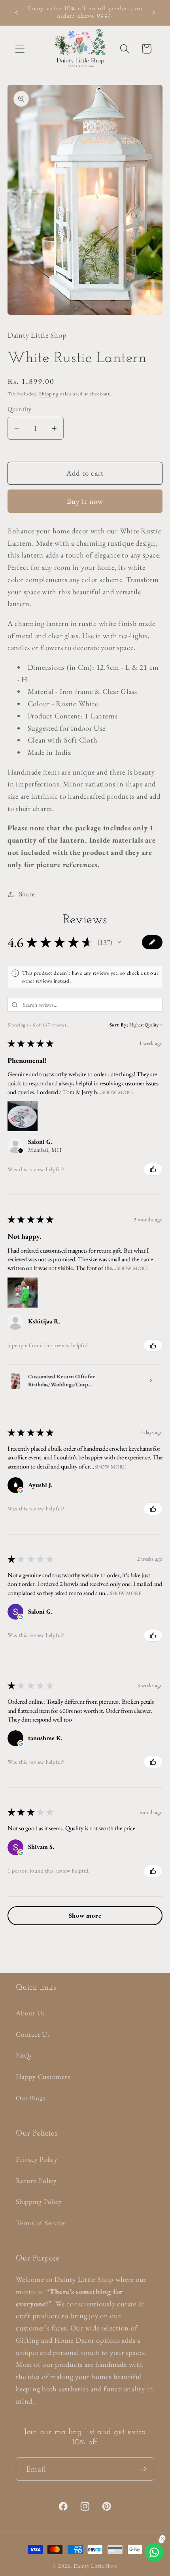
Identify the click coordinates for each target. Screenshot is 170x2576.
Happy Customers (43, 2076)
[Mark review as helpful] (153, 1169)
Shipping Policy (39, 2201)
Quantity (20, 409)
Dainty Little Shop (95, 2566)
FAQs (24, 2055)
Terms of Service (41, 2223)
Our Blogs (31, 2098)
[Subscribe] (143, 2469)
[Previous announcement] (16, 13)
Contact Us (33, 2034)
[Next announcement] (154, 13)
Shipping (49, 394)
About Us (30, 2013)
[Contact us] (154, 2552)
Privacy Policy (37, 2159)
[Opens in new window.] (21, 1490)
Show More (117, 1092)
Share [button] (27, 894)
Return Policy (36, 2180)
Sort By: (119, 1025)
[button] (20, 49)
